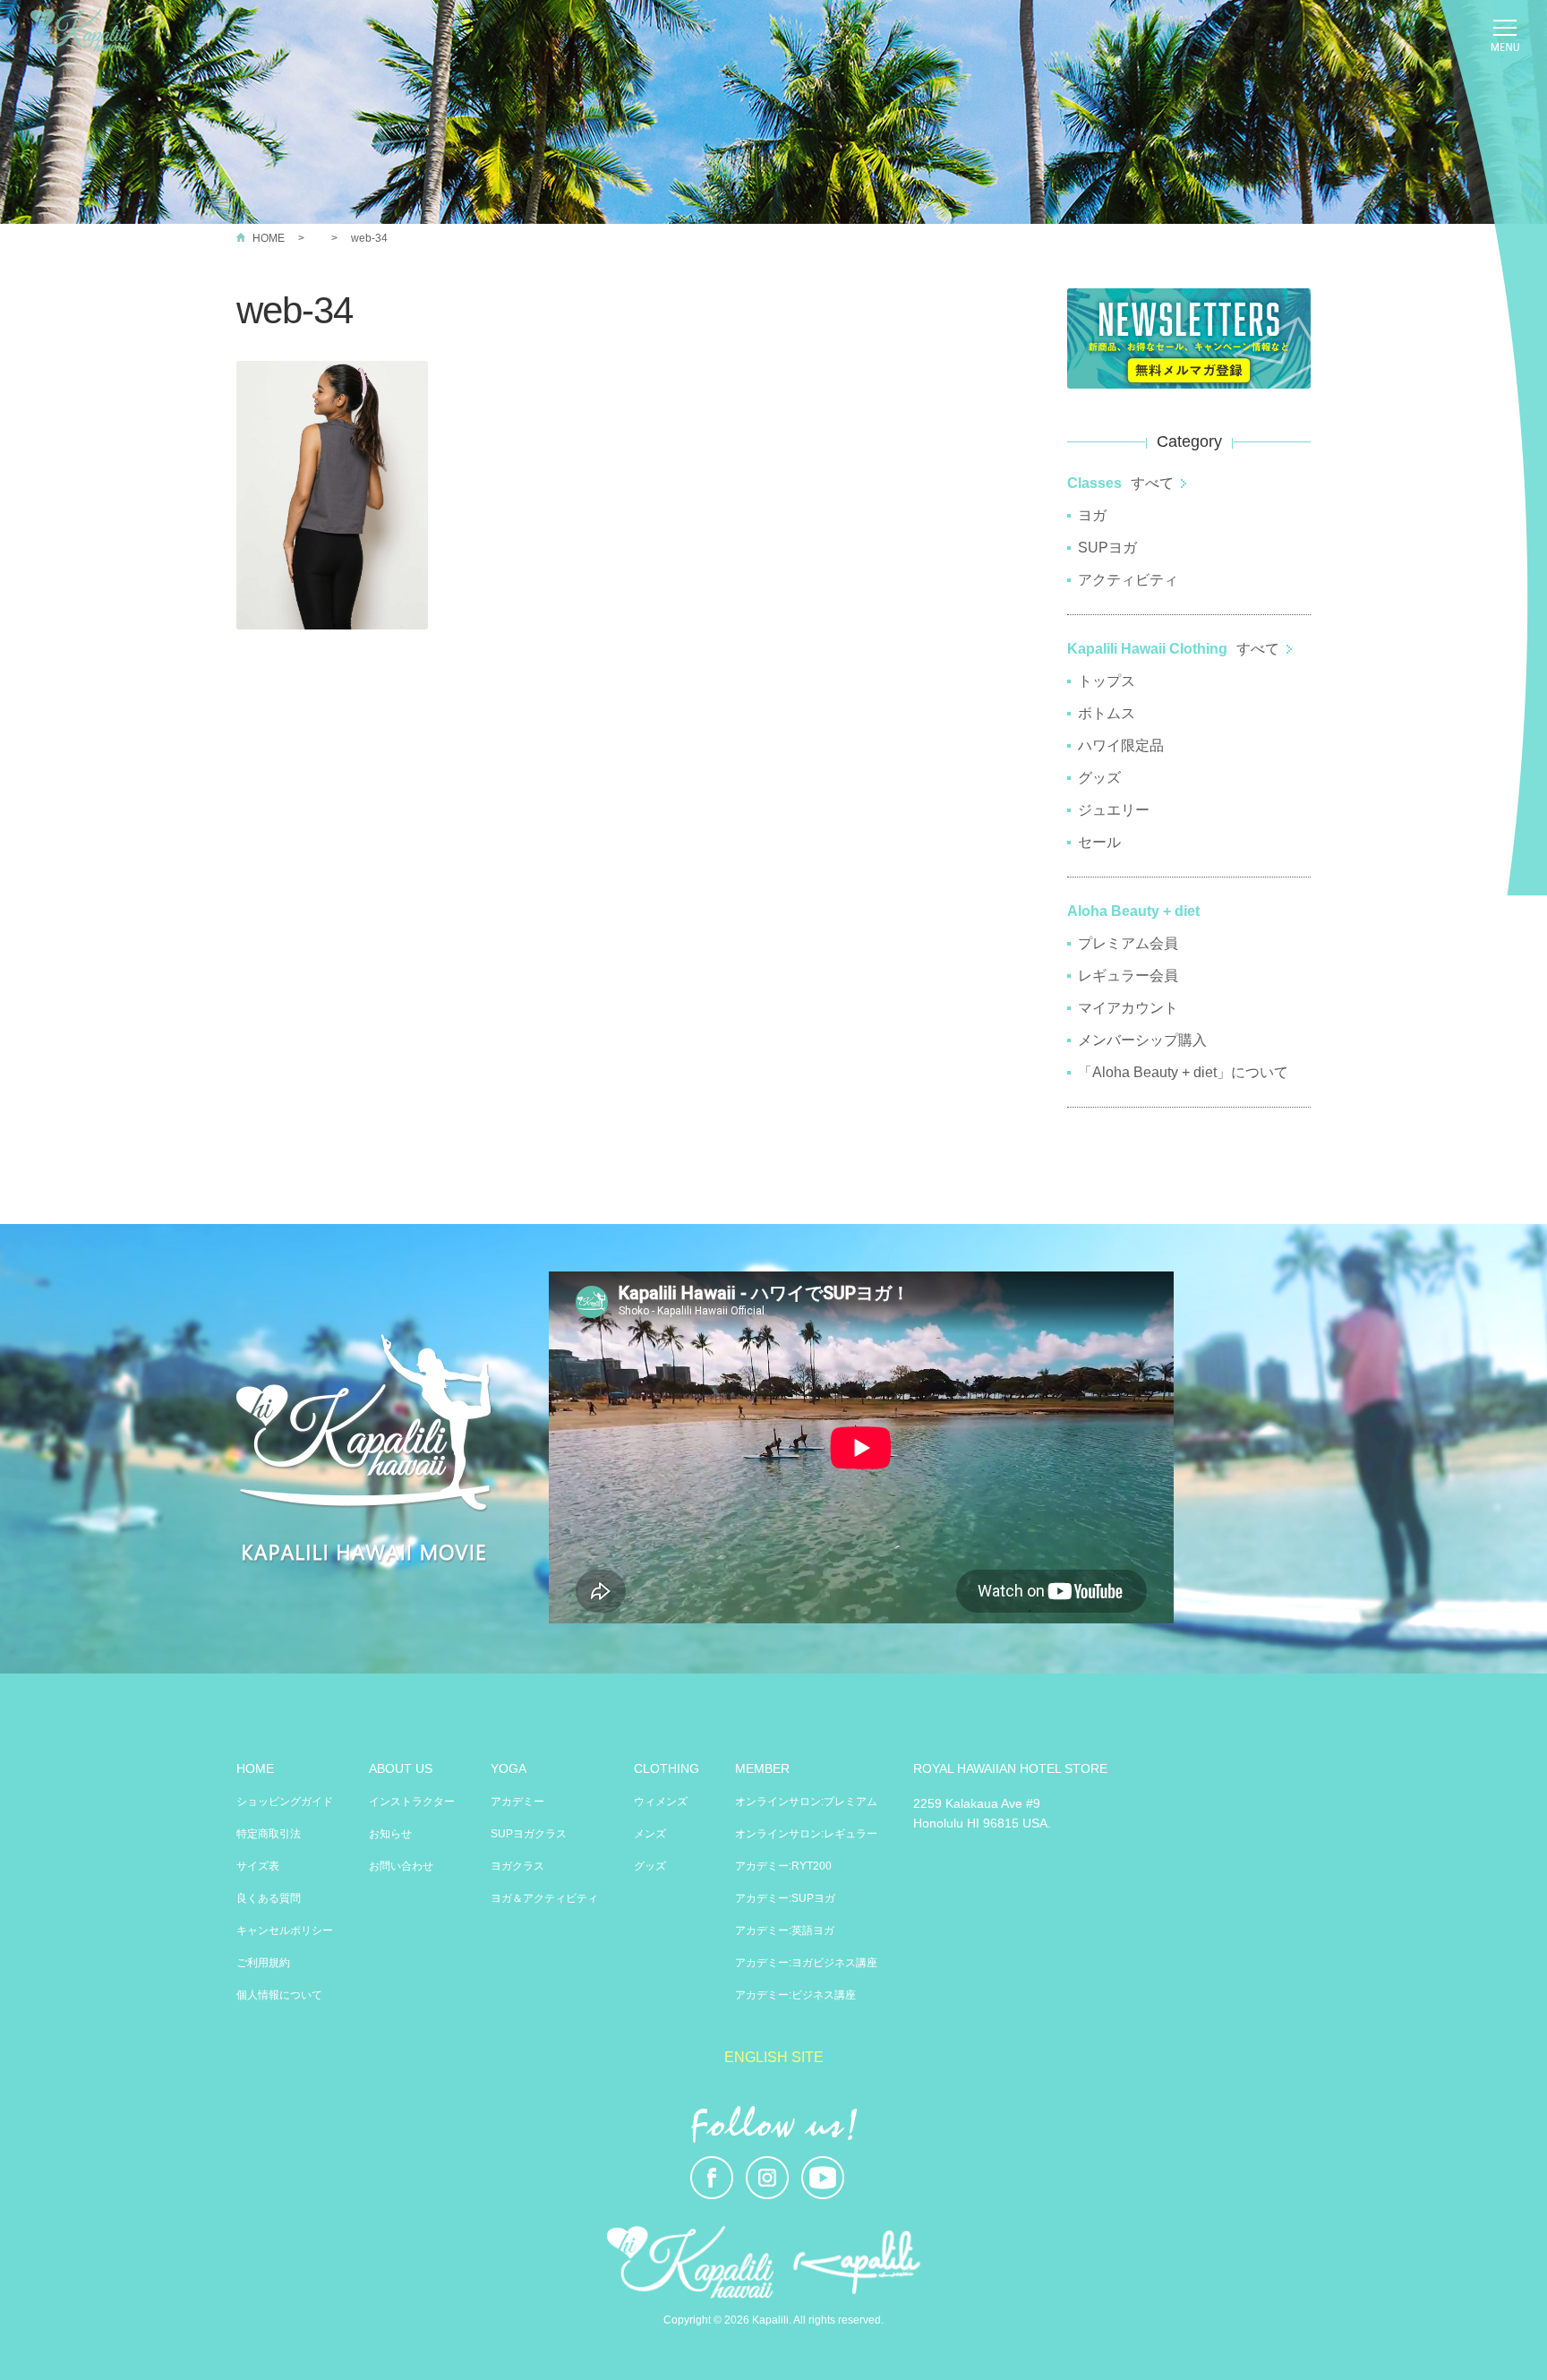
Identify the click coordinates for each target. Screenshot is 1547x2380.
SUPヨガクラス (529, 1834)
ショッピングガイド (285, 1802)
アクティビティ (1128, 580)
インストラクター (412, 1802)
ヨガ (1092, 515)
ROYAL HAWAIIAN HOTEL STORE (1010, 1768)
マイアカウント (1128, 1008)
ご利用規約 (263, 1963)
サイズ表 (258, 1866)
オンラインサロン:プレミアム (806, 1802)
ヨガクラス (517, 1866)
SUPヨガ (1107, 548)
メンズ (650, 1834)
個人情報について (279, 1995)
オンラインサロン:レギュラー (806, 1834)
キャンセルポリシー (285, 1931)
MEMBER (762, 1768)
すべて (1152, 483)
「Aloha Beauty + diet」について (1183, 1072)
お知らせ (390, 1834)
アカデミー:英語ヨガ (785, 1931)
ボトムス (1107, 713)
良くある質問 (269, 1898)
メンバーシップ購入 (1142, 1040)
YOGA (509, 1768)
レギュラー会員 (1128, 976)
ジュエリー (1114, 810)
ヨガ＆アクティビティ (544, 1898)
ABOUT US (401, 1768)
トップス (1107, 681)
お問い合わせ (401, 1866)
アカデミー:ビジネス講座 (795, 1995)
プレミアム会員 (1128, 943)
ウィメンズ (661, 1802)
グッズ (1099, 778)
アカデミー (517, 1802)
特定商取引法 (269, 1834)
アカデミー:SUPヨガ (785, 1898)
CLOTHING (667, 1768)
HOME (269, 238)
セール (1099, 842)
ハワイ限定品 (1121, 745)
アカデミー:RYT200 (783, 1866)
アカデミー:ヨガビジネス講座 (806, 1963)
